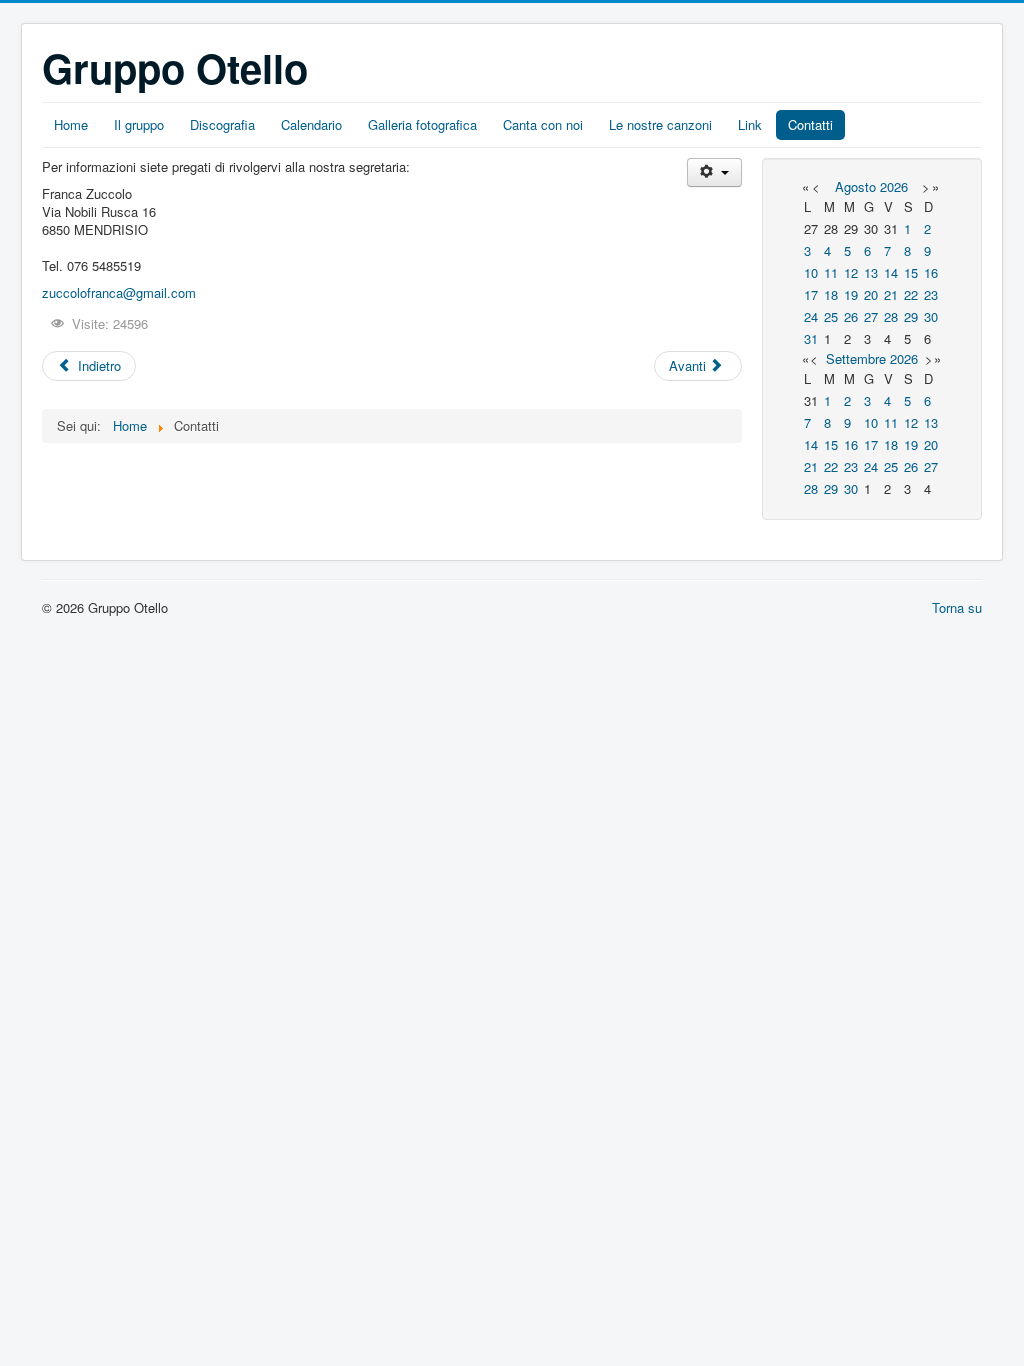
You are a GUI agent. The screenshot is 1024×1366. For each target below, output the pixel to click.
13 (871, 272)
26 (851, 316)
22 (911, 294)
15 (911, 272)
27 (871, 316)
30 (931, 316)
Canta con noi (543, 124)
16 (931, 272)
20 (871, 294)
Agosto (855, 186)
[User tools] (714, 172)
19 (851, 294)
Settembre (856, 358)
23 (931, 294)
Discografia (222, 124)
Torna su (957, 607)
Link (750, 124)
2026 (894, 186)
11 (831, 272)
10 (811, 272)
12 (851, 272)
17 (811, 294)
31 (811, 338)
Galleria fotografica (422, 124)
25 (831, 316)
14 (891, 272)
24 (811, 316)
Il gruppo (139, 124)
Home (71, 124)
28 (891, 316)
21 (891, 294)
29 (911, 316)
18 (831, 294)
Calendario (311, 124)
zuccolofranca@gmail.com (119, 292)
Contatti (810, 124)
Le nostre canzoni (660, 124)
